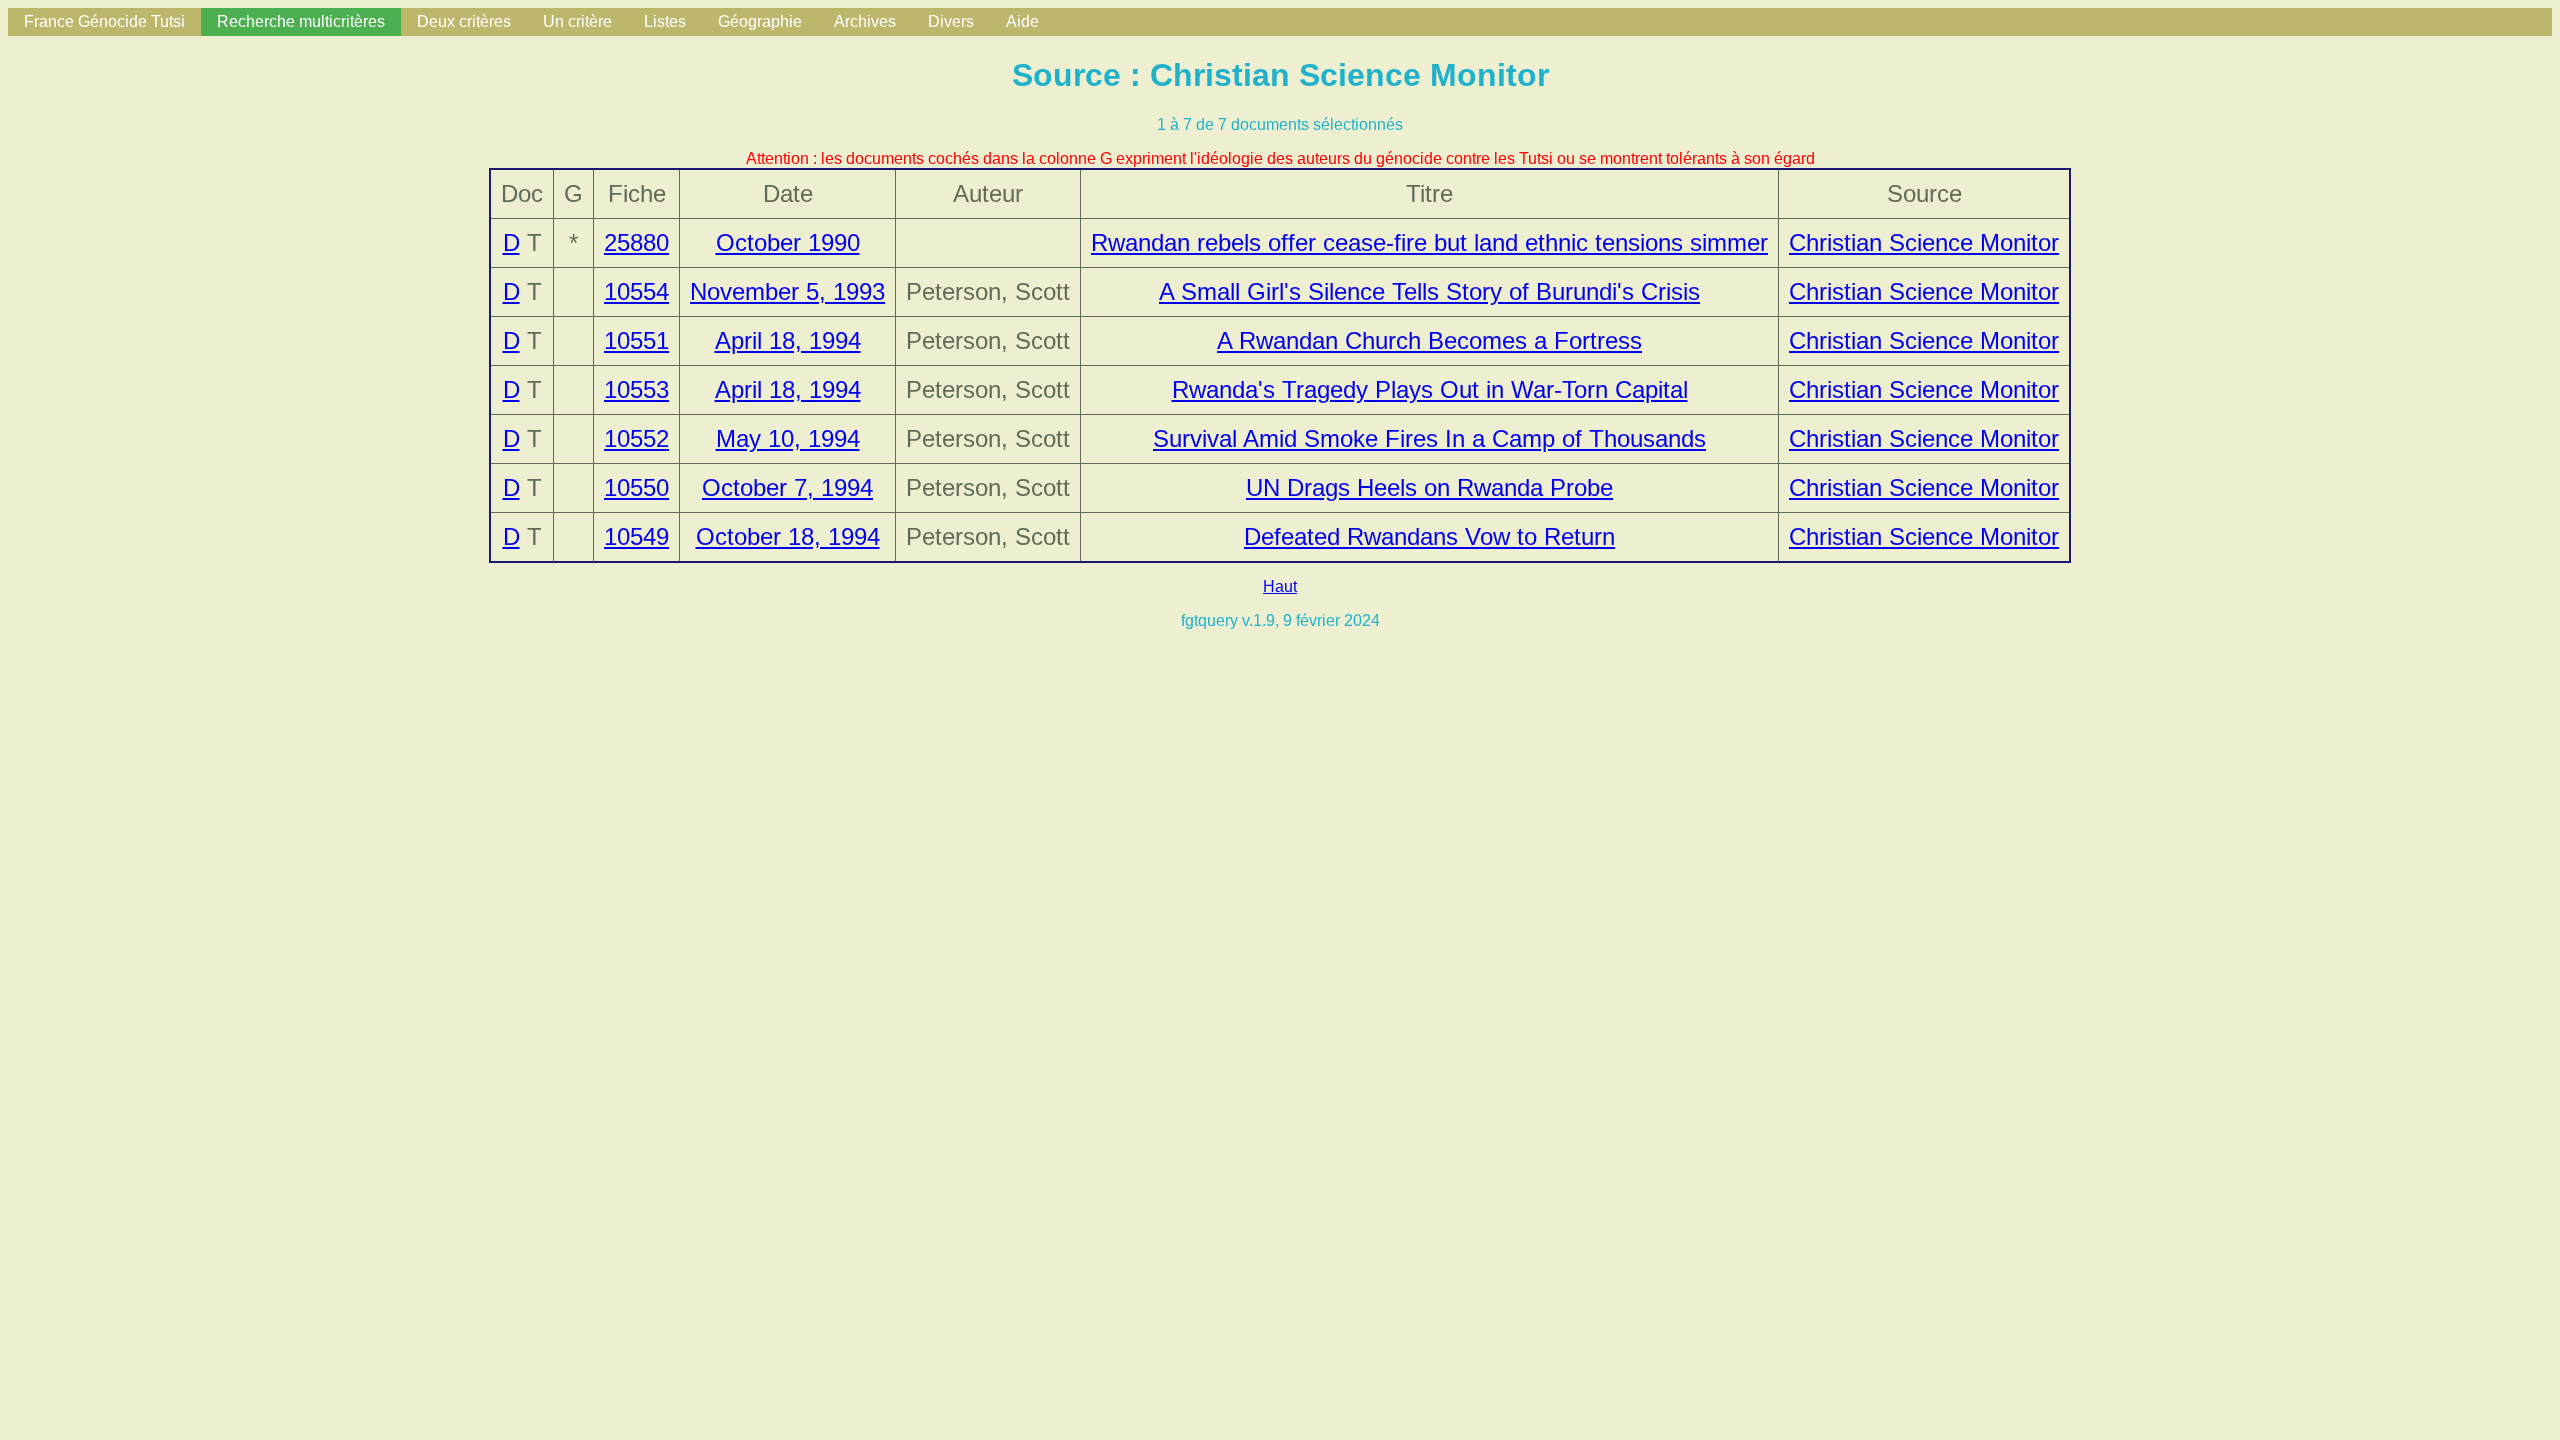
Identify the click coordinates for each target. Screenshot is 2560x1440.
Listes (665, 21)
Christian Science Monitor (1924, 242)
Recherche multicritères (301, 21)
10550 (636, 487)
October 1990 (788, 242)
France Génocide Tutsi (104, 21)
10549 (636, 536)
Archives (865, 21)
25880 (636, 242)
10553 (636, 389)
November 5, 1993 (787, 291)
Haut (1280, 586)
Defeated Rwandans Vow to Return (1429, 536)
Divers (951, 21)
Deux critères (464, 21)
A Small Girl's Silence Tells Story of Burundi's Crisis (1429, 291)
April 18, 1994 (788, 340)
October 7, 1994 (787, 487)
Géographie (760, 21)
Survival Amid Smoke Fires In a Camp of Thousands (1429, 438)
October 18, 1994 (788, 536)
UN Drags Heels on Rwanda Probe (1429, 487)
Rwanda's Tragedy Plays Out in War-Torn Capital (1430, 389)
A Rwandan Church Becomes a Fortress (1429, 340)
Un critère (577, 21)
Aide (1022, 21)
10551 (636, 340)
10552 (636, 438)
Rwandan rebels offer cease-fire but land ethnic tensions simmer (1429, 242)
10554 (636, 291)
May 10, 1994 (788, 438)
